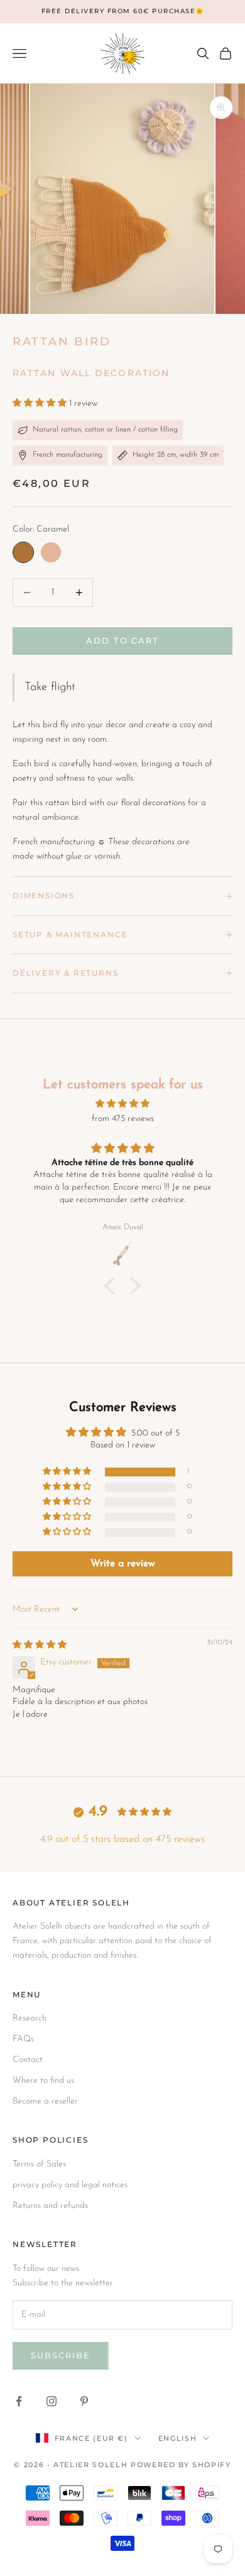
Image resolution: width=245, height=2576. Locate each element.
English (178, 2438)
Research (30, 2018)
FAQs (23, 2039)
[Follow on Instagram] (52, 2401)
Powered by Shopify (181, 2465)
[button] (41, 404)
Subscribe (61, 2355)
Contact (28, 2060)
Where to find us (43, 2081)
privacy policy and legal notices (70, 2185)
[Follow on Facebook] (19, 2401)
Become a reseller (45, 2101)
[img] (122, 1104)
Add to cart (122, 640)
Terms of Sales (39, 2164)
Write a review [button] (123, 1564)
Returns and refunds (50, 2206)
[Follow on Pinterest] (84, 2401)
